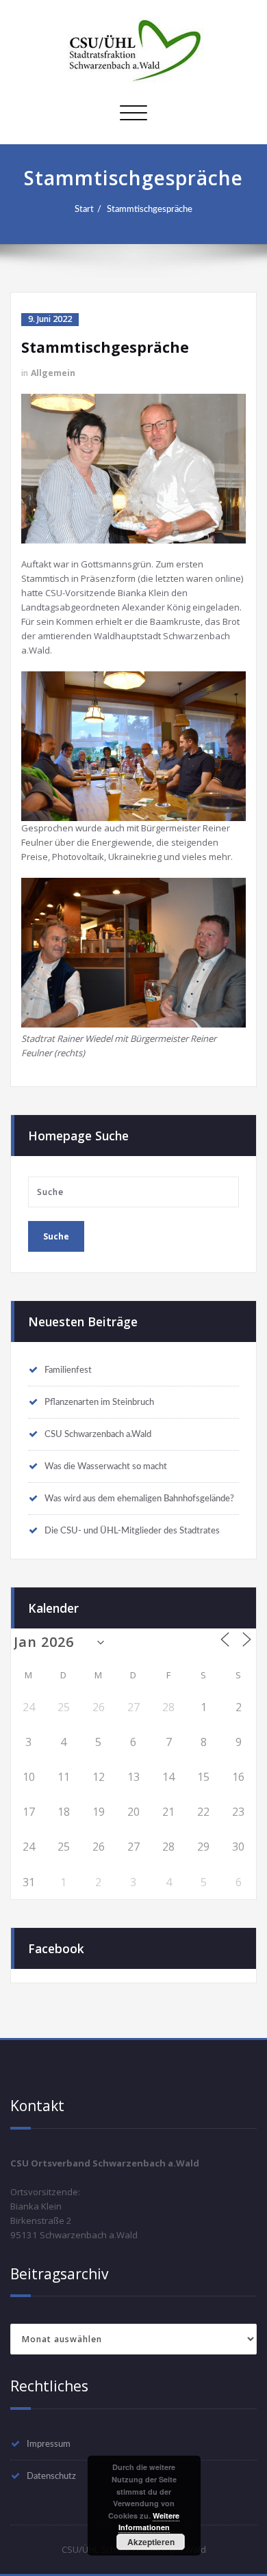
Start (84, 209)
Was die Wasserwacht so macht (106, 1466)
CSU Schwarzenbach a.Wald (98, 1434)
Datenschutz (51, 2476)
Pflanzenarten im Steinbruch (99, 1402)
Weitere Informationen (149, 2522)
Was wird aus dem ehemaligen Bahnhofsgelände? (139, 1499)
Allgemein (53, 373)
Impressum (49, 2444)
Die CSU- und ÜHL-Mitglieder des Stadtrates (132, 1531)
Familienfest (68, 1370)
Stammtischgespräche (150, 209)
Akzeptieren (151, 2542)
